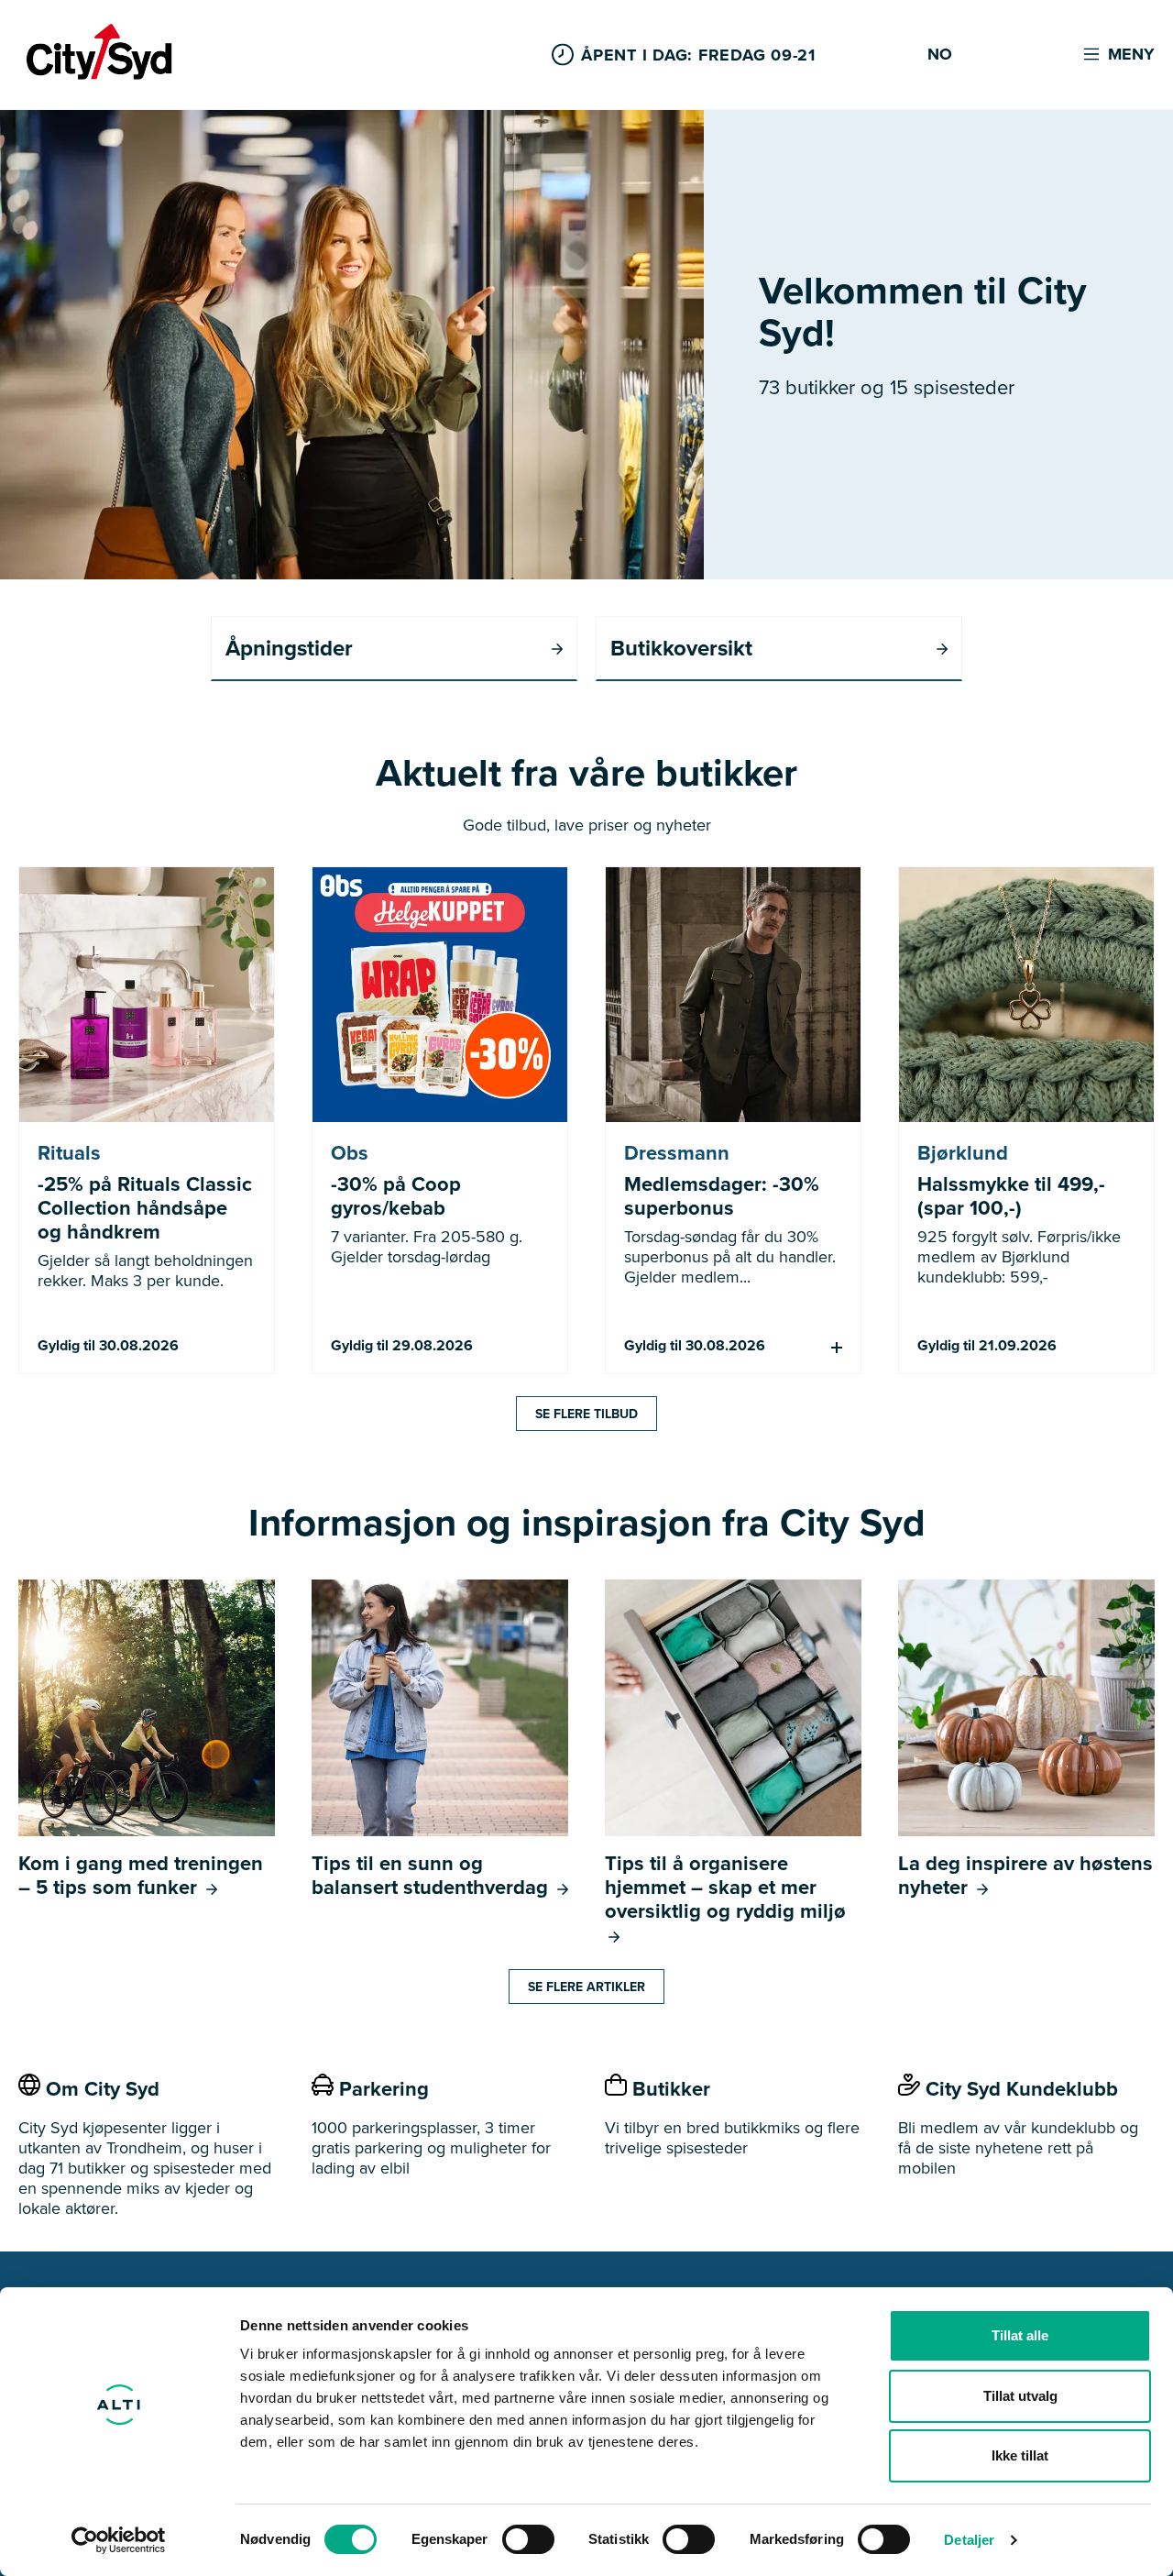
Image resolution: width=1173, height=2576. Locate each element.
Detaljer (969, 2540)
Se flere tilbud (586, 1414)
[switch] (528, 2539)
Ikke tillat (1020, 2455)
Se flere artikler (586, 1987)
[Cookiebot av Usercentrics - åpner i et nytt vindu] (119, 2540)
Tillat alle (1020, 2335)
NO (940, 55)
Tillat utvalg (1020, 2396)
